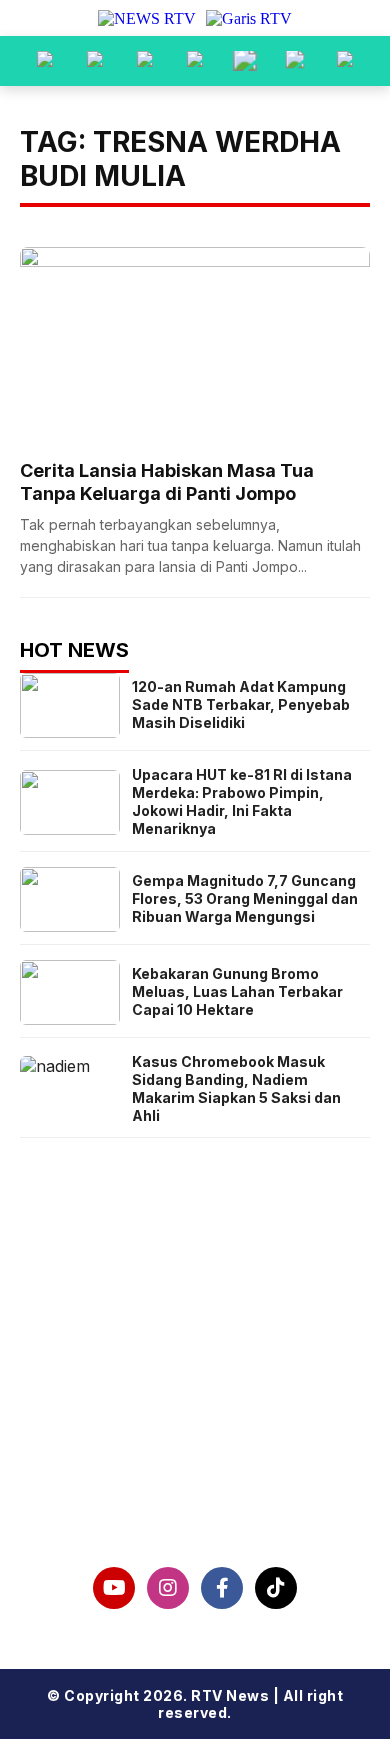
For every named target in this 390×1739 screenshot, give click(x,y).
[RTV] (345, 61)
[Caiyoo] (195, 61)
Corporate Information (195, 1387)
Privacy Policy (195, 1419)
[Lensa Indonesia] (45, 61)
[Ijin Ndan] (95, 61)
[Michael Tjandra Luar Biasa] (145, 61)
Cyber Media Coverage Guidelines (195, 1451)
